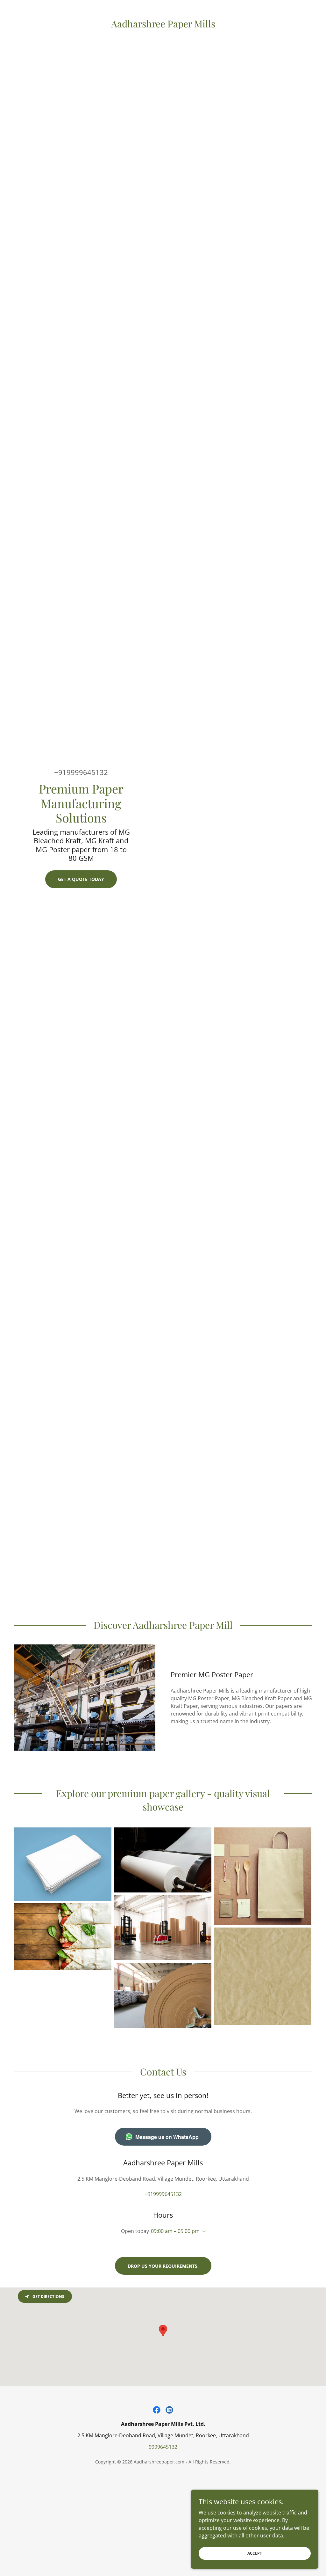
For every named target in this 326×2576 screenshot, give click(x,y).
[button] (203, 2232)
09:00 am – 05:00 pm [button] (175, 2231)
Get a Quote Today (81, 879)
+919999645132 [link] (81, 772)
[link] (163, 26)
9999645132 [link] (163, 2447)
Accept (255, 2553)
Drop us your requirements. (163, 2266)
